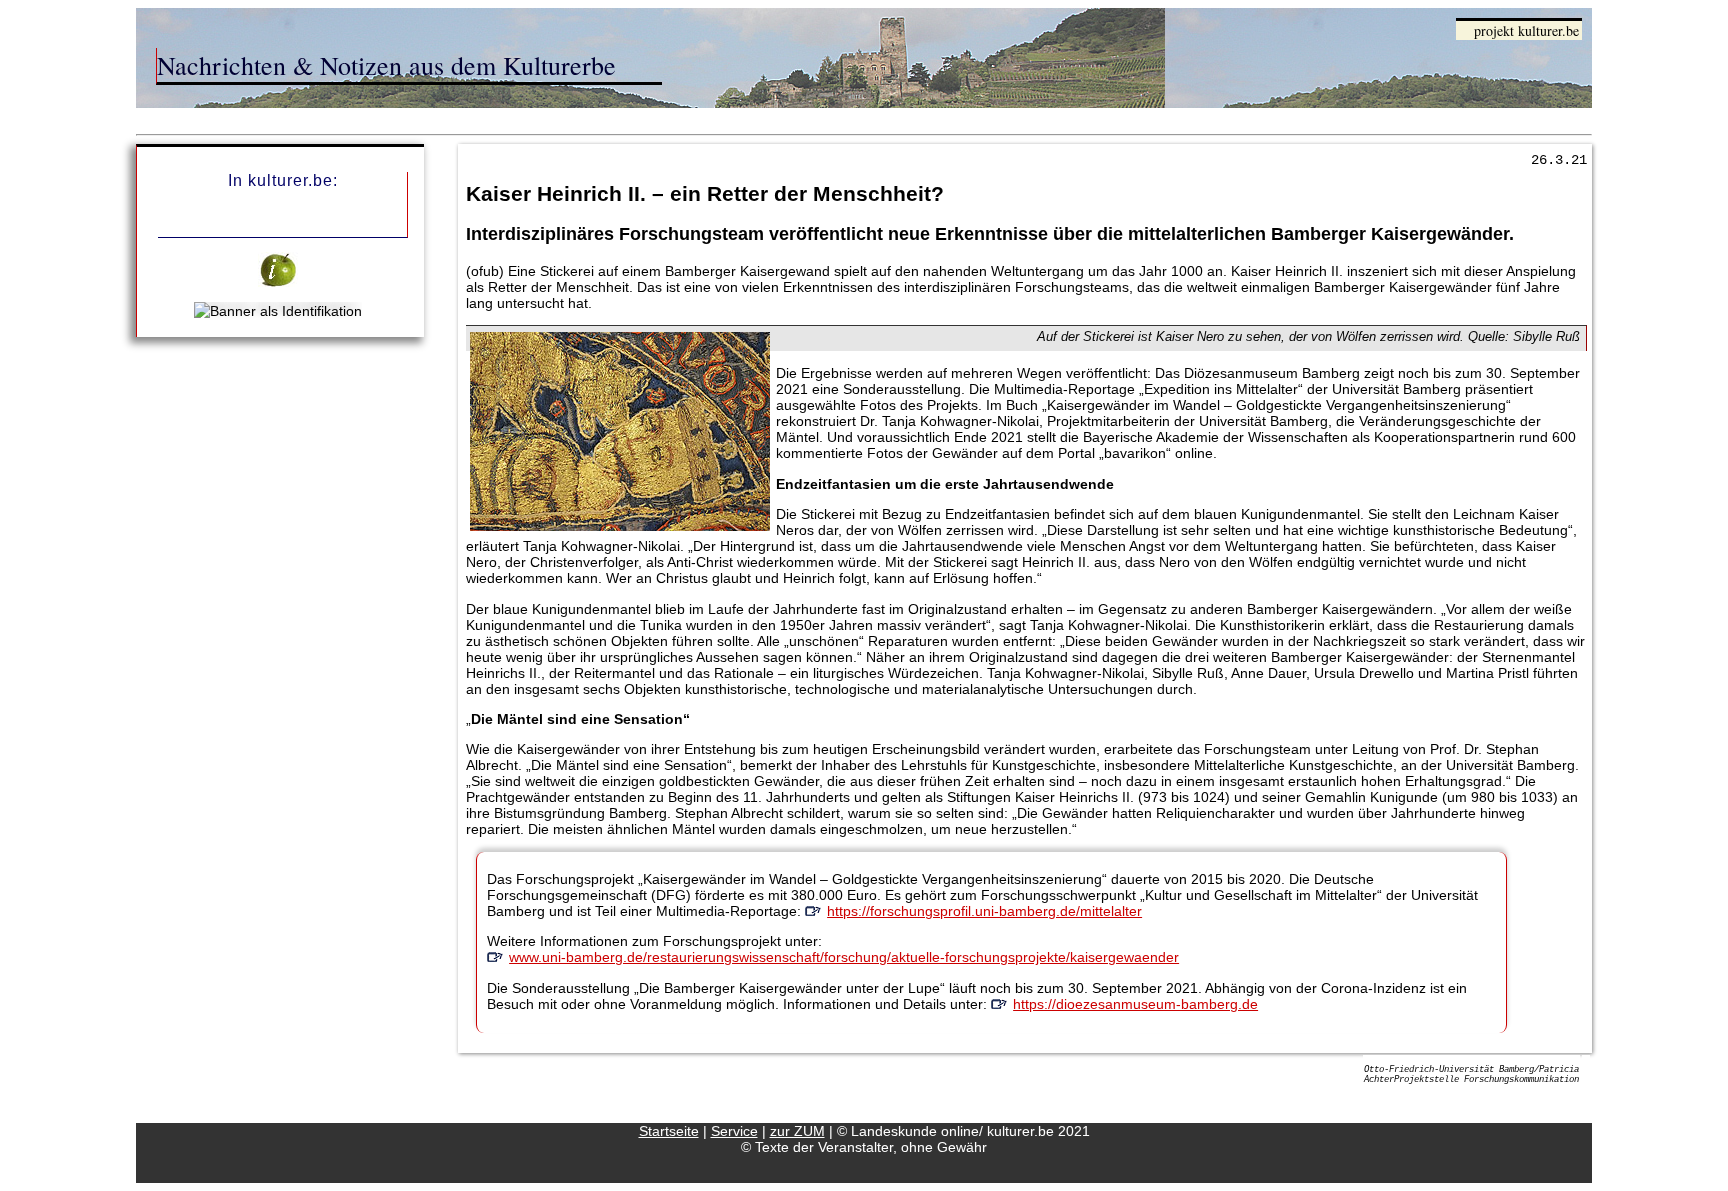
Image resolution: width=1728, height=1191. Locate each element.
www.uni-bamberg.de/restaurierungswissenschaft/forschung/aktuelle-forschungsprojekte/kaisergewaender (844, 957)
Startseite (669, 1131)
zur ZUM (797, 1131)
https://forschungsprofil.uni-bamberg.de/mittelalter (984, 911)
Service (734, 1131)
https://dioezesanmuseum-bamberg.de (1135, 1004)
